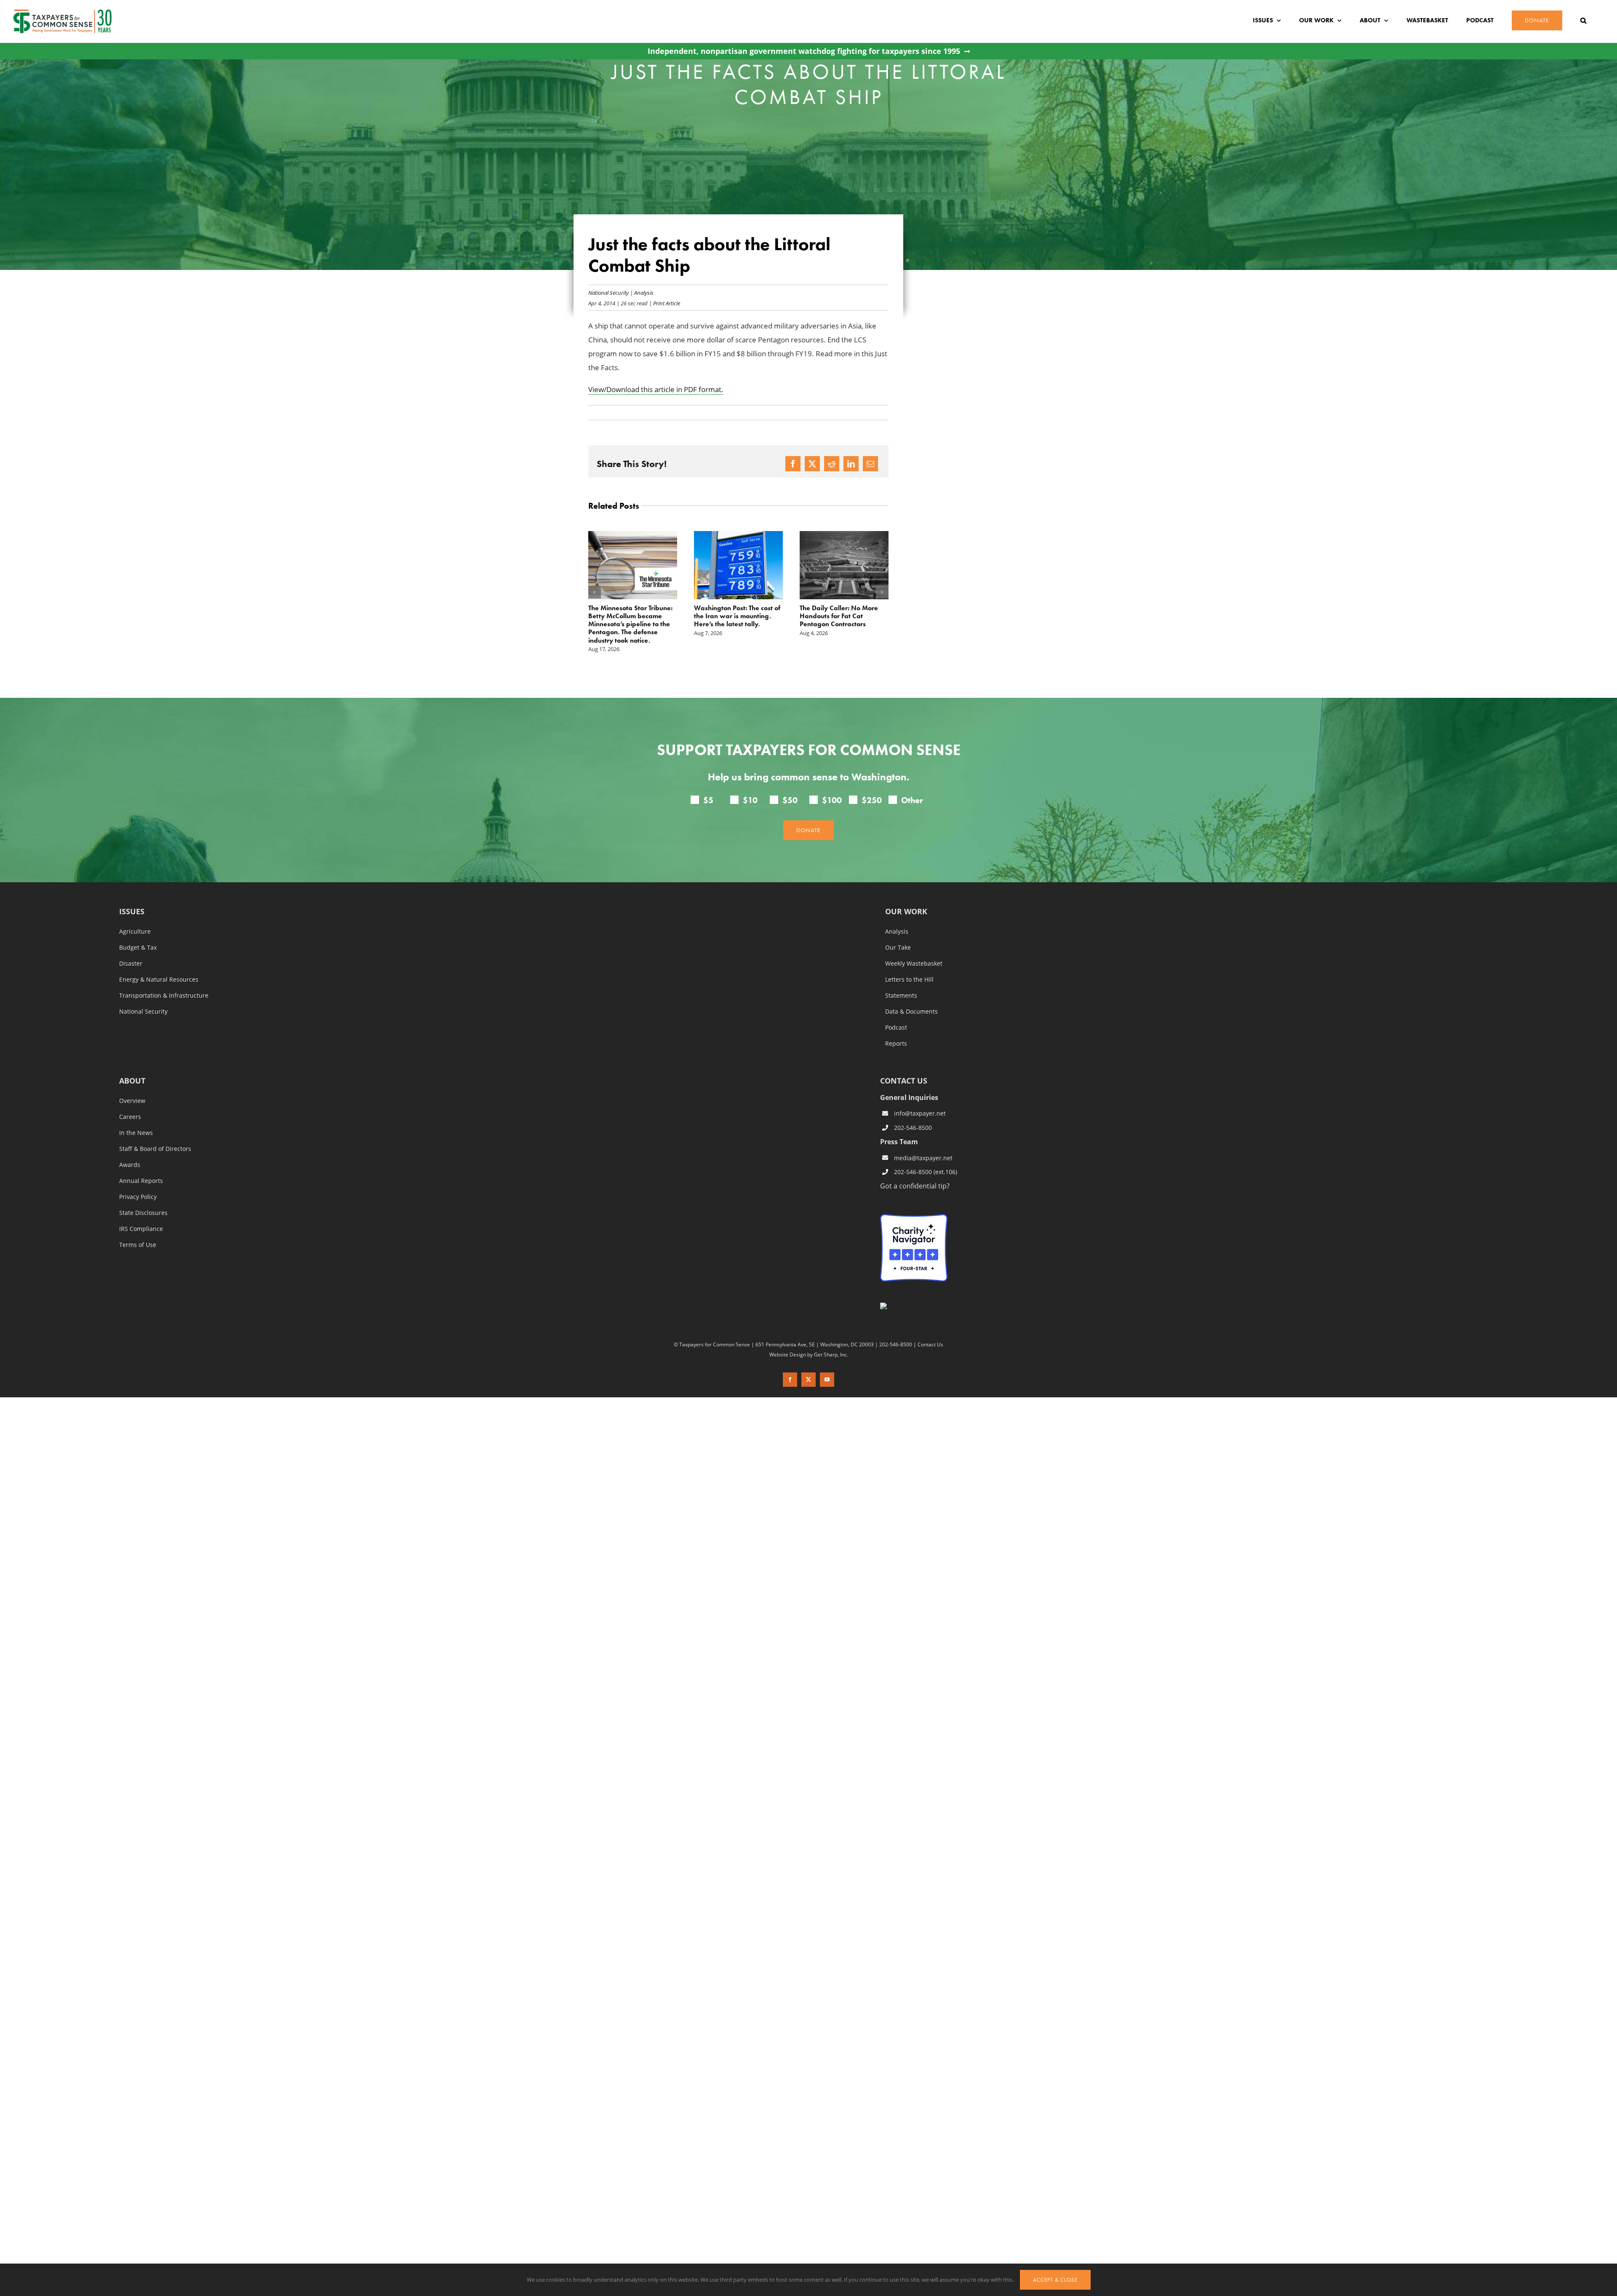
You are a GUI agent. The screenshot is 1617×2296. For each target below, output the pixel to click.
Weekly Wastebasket (914, 948)
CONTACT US (904, 1065)
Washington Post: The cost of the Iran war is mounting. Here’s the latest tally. (631, 616)
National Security (608, 292)
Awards (130, 1149)
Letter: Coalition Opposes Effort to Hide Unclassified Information (839, 616)
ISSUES (132, 896)
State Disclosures (143, 1197)
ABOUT (132, 1065)
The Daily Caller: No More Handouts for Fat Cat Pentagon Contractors (733, 616)
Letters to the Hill (909, 964)
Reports (896, 1028)
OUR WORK (906, 896)
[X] (812, 464)
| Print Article (664, 303)
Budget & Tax (138, 932)
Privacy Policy (138, 1181)
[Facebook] (793, 464)
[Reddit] (832, 464)
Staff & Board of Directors (155, 1133)
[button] (1583, 20)
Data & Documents (911, 996)
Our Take (898, 932)
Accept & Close (1055, 2280)
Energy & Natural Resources (159, 964)
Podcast (896, 1012)
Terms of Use (138, 1229)
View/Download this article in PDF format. (656, 389)
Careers (130, 1101)
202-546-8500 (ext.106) (926, 1156)
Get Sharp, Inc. (831, 1338)
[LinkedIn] (851, 464)
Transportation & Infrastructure (164, 980)
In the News (136, 1117)
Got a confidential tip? (915, 1170)
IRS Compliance (141, 1213)
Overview (132, 1085)
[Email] (870, 464)
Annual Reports (141, 1165)
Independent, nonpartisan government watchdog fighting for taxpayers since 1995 (804, 51)
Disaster (131, 948)
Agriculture (135, 916)
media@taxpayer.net (923, 1142)
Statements (901, 980)
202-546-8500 (913, 1112)
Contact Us (930, 1328)
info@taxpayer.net (920, 1097)
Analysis (644, 292)
